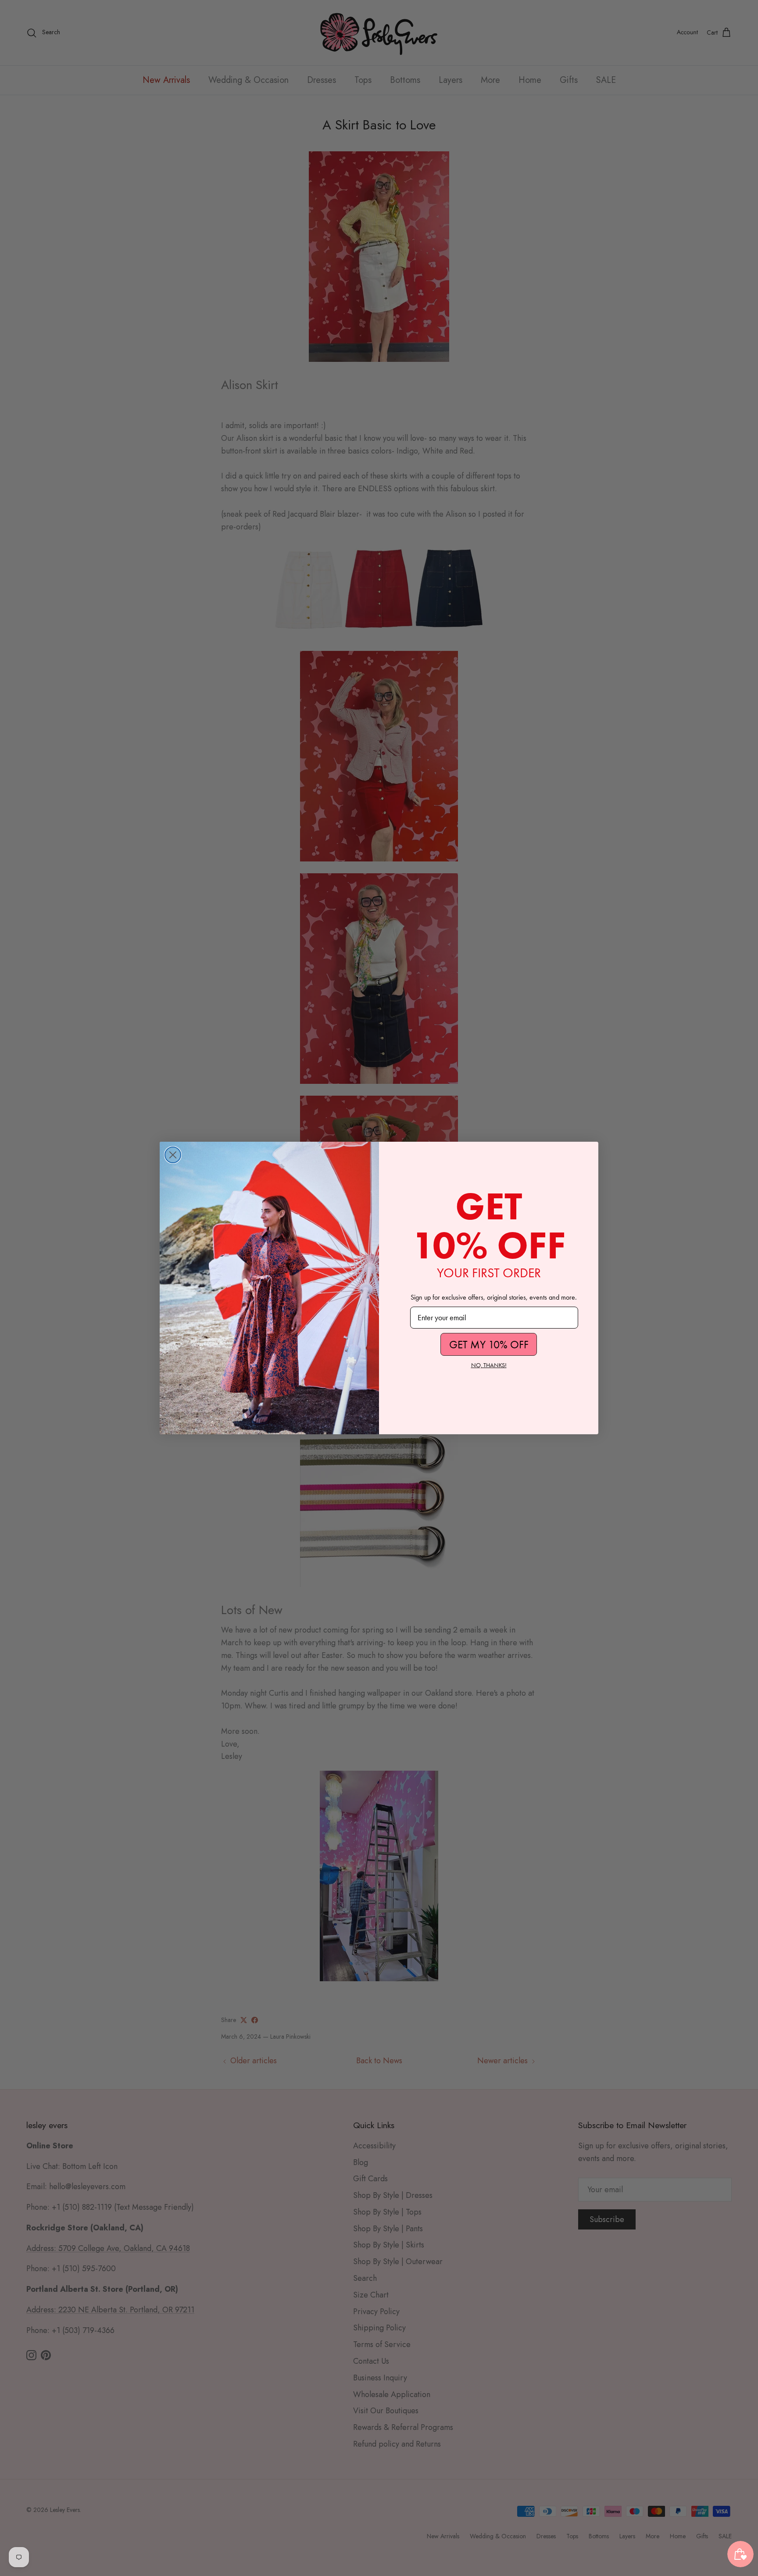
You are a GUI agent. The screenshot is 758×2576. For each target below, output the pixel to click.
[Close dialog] (173, 1155)
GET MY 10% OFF (489, 1345)
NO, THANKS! (489, 1365)
